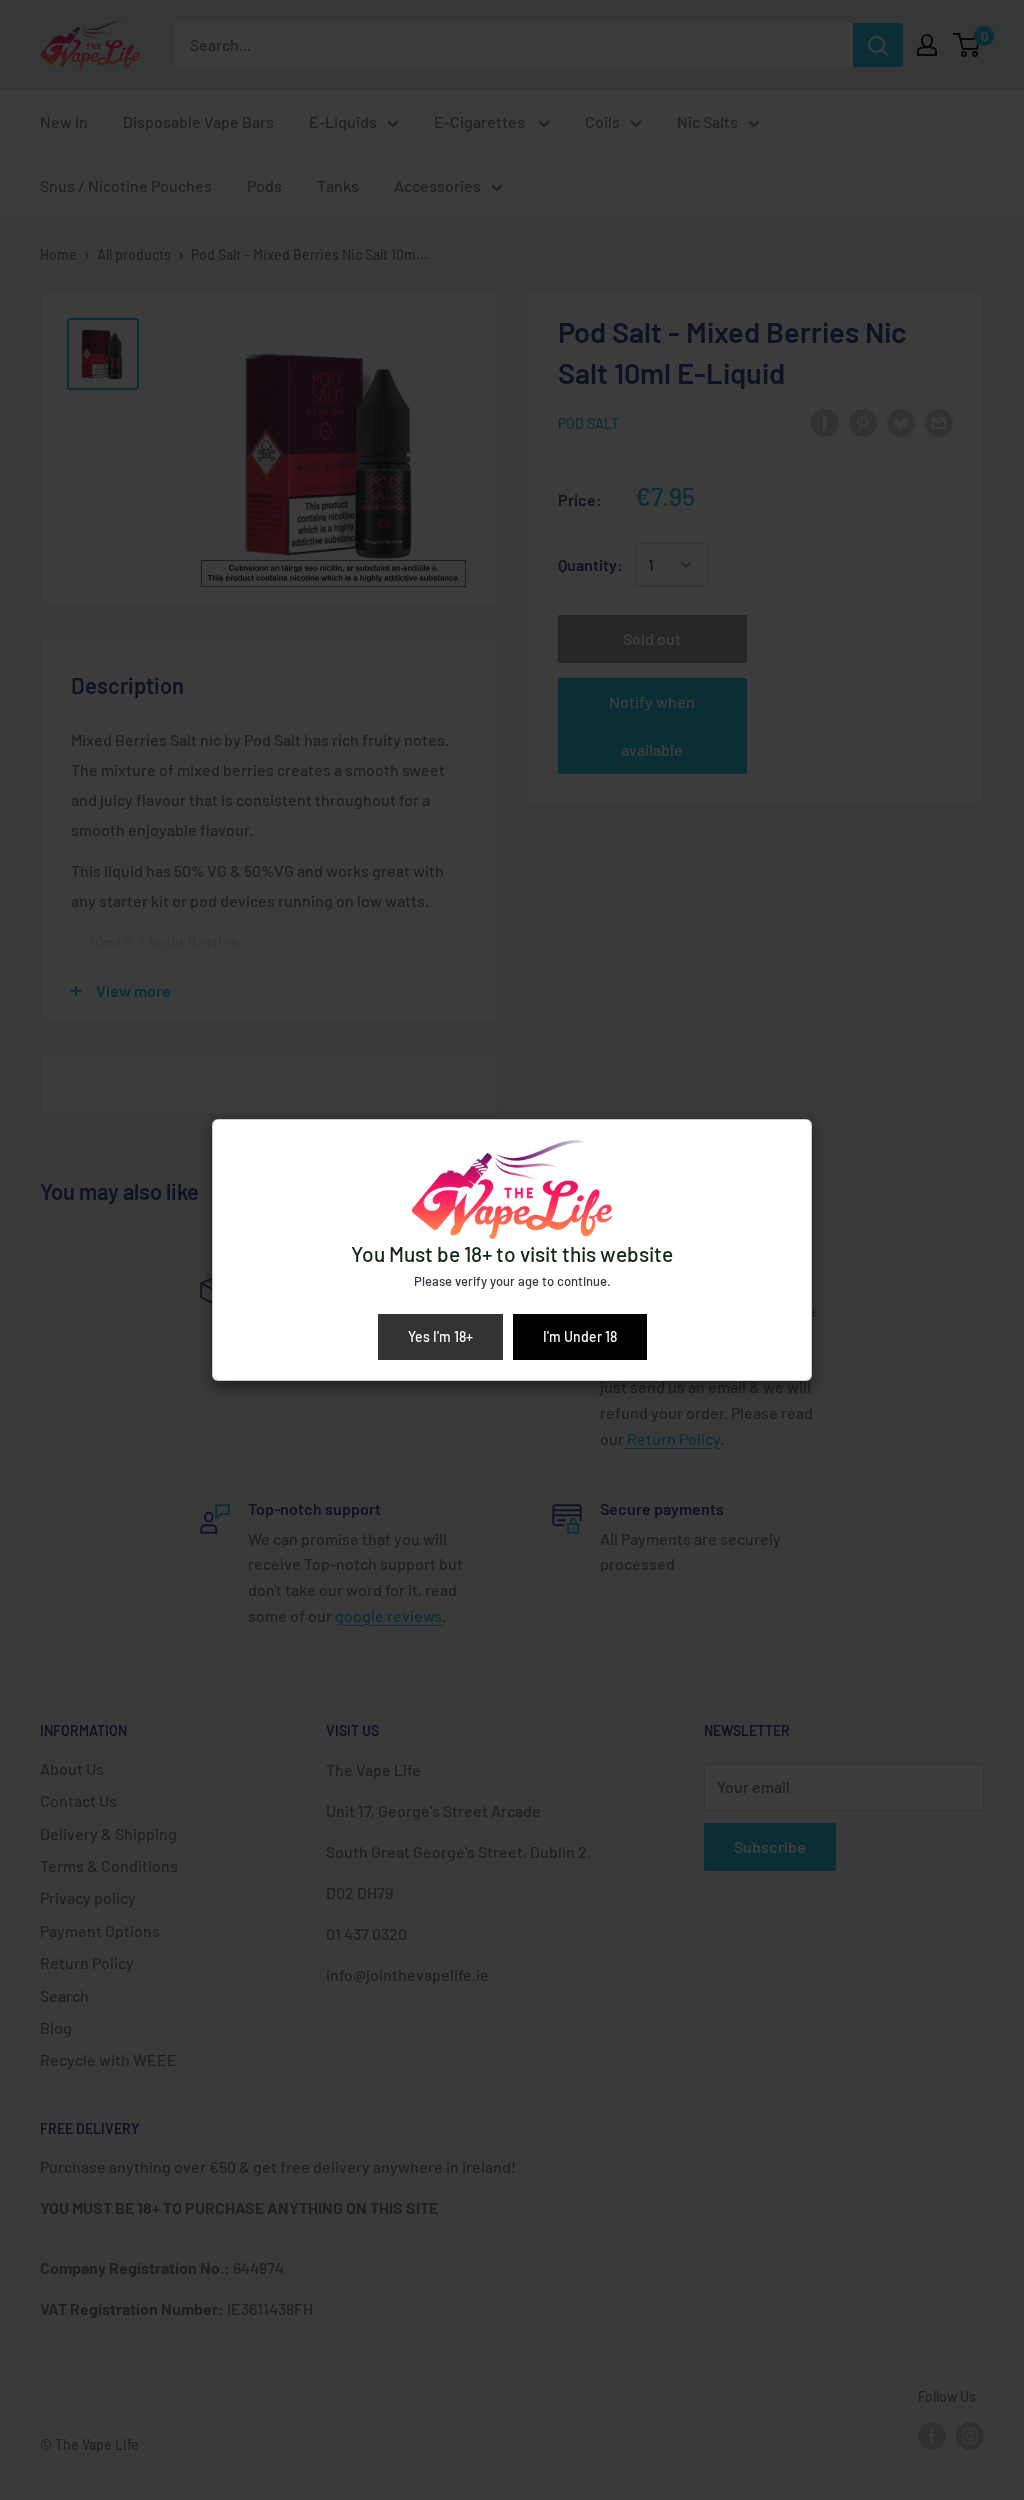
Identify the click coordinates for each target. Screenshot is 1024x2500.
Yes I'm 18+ (440, 1336)
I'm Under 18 (580, 1336)
